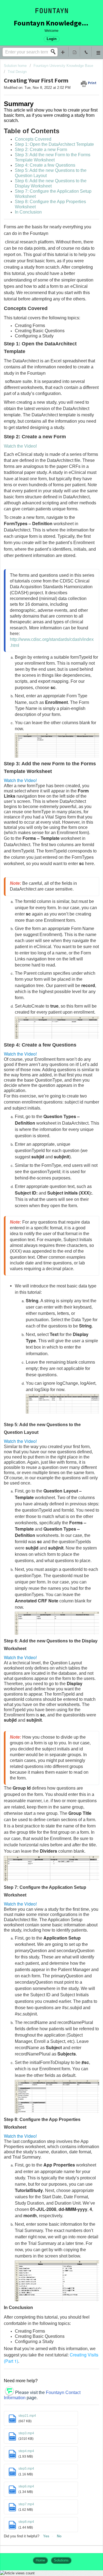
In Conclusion (28, 212)
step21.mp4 (27, 2416)
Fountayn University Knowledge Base (63, 66)
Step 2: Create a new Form (41, 150)
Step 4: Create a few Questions (45, 165)
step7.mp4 (26, 2504)
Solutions (61, 2560)
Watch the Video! (20, 446)
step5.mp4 (26, 2469)
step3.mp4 (26, 2433)
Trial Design (17, 72)
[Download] (41, 1330)
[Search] (55, 52)
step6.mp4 (26, 2486)
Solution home (16, 66)
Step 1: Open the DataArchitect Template (54, 144)
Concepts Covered (33, 139)
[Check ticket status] (74, 52)
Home (40, 2560)
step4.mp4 (26, 2451)
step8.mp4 (26, 2522)
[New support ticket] (63, 52)
